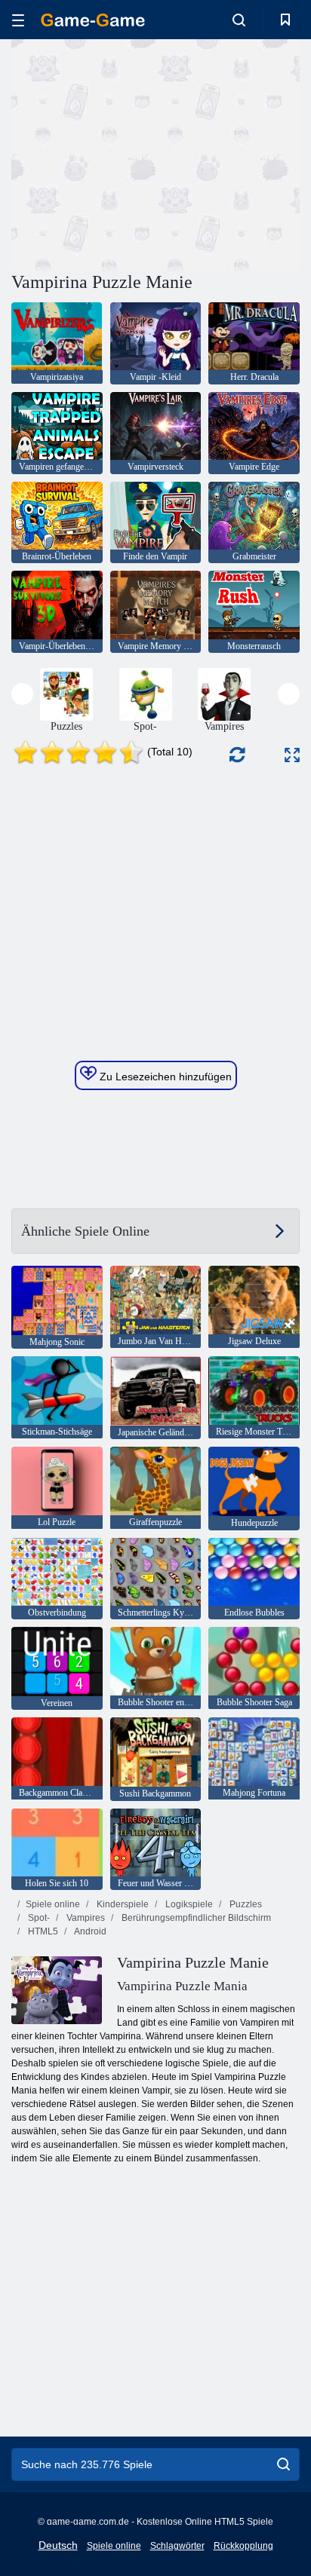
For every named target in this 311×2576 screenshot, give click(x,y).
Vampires (85, 1918)
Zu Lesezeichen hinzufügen (164, 1077)
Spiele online (53, 1904)
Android (89, 1931)
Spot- (38, 1918)
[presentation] (22, 694)
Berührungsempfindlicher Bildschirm (195, 1918)
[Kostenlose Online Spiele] (93, 20)
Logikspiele (188, 1904)
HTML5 (42, 1931)
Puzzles (245, 1904)
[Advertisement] (139, 153)
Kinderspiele (122, 1904)
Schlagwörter (177, 2546)
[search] (283, 2464)
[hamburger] (18, 20)
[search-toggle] (239, 20)
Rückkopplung (243, 2546)
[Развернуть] (292, 755)
